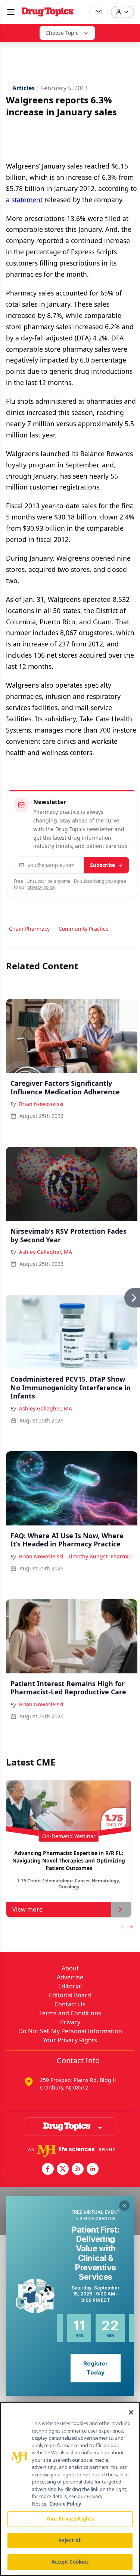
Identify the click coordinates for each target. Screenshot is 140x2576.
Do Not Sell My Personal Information (70, 2031)
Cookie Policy (65, 2504)
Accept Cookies (70, 2562)
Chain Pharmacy (29, 929)
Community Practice (84, 929)
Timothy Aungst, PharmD (99, 1556)
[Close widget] (124, 2206)
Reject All (70, 2540)
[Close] (131, 2412)
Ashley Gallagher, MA (46, 1252)
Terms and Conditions (70, 2013)
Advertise (70, 1977)
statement (27, 200)
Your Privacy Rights (70, 2040)
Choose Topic (62, 33)
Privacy (70, 2022)
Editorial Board (70, 1995)
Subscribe (102, 865)
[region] (70, 2489)
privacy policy (41, 887)
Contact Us (70, 2004)
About (70, 1968)
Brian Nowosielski (41, 1104)
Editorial (70, 1986)
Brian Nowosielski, (42, 1556)
